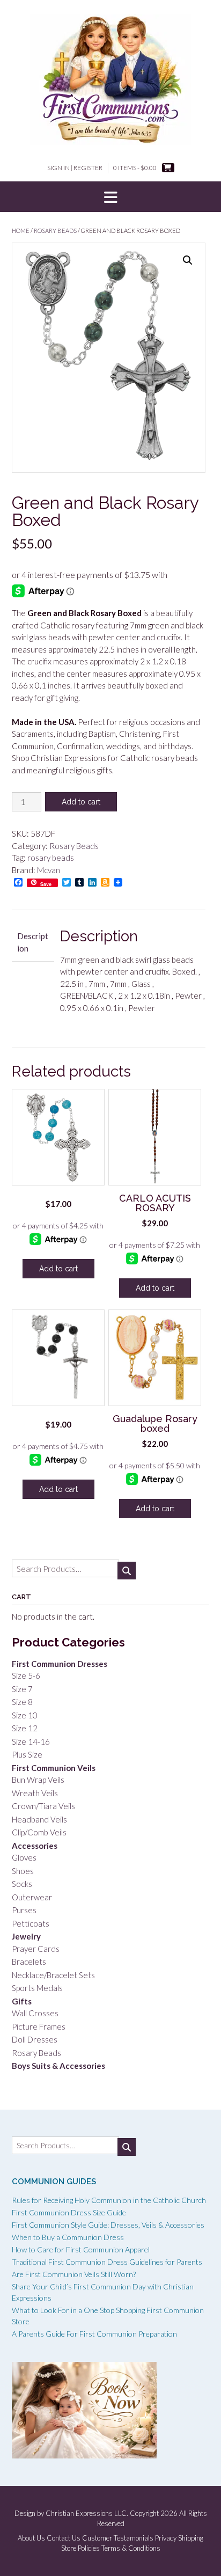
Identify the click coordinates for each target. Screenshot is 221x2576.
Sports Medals (37, 1988)
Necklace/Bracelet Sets (53, 1975)
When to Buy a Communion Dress (68, 2237)
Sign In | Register (75, 168)
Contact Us (64, 2538)
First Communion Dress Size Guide (69, 2212)
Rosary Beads (55, 230)
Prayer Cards (36, 1949)
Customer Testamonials (118, 2538)
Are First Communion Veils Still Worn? (74, 2274)
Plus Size (27, 1754)
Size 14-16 (31, 1741)
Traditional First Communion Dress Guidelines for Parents (107, 2262)
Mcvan (49, 870)
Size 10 (25, 1715)
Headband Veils (39, 1819)
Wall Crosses (35, 2013)
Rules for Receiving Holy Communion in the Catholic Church (109, 2200)
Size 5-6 (26, 1675)
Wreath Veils (35, 1793)
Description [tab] (33, 942)
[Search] (127, 1571)
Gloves (24, 1857)
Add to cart (81, 802)
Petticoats (31, 1923)
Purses (24, 1910)
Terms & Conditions (131, 2548)
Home (21, 230)
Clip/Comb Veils (39, 1832)
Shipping (191, 2538)
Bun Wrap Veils (38, 1780)
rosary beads (51, 858)
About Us (31, 2538)
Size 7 (22, 1689)
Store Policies (80, 2548)
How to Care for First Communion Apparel (81, 2249)
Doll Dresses (35, 2039)
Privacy (166, 2538)
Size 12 (25, 1728)
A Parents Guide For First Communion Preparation (94, 2334)
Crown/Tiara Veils (43, 1806)
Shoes (23, 1871)
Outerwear (32, 1897)
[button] (110, 197)
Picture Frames (39, 2026)
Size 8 (22, 1702)
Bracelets (29, 1962)
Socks (22, 1884)
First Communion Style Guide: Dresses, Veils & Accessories (108, 2225)
